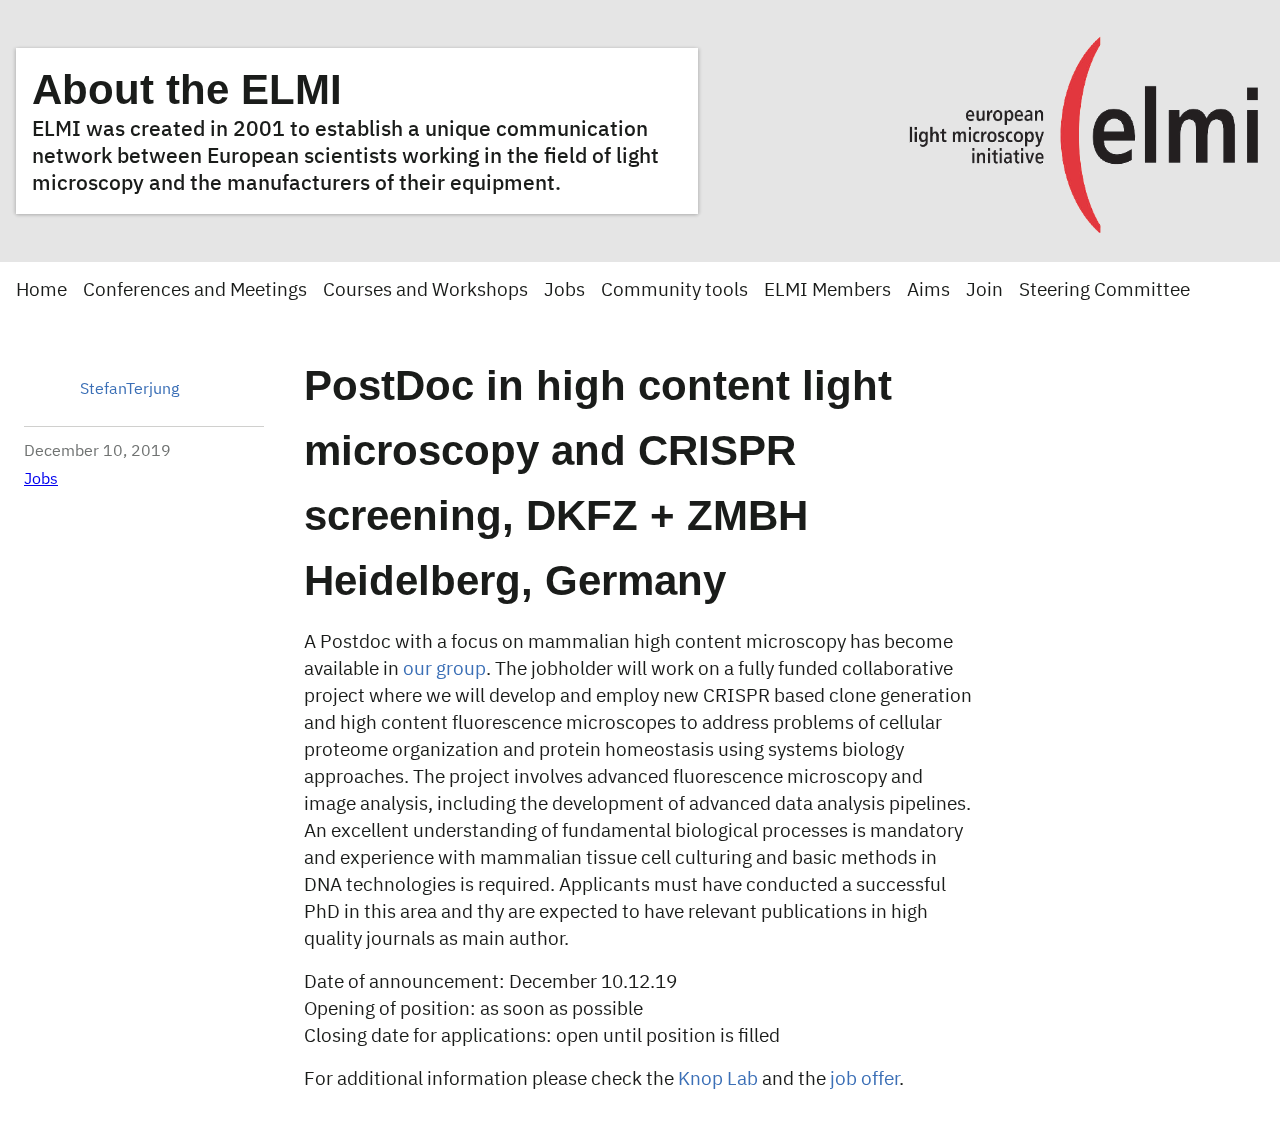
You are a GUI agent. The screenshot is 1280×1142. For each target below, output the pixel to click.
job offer (864, 1079)
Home (41, 290)
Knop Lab (718, 1079)
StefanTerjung (129, 390)
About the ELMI (187, 89)
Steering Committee (1104, 290)
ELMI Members (827, 290)
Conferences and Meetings (195, 290)
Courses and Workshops (425, 290)
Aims (928, 290)
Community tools (674, 290)
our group (444, 669)
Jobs (564, 290)
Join (984, 290)
